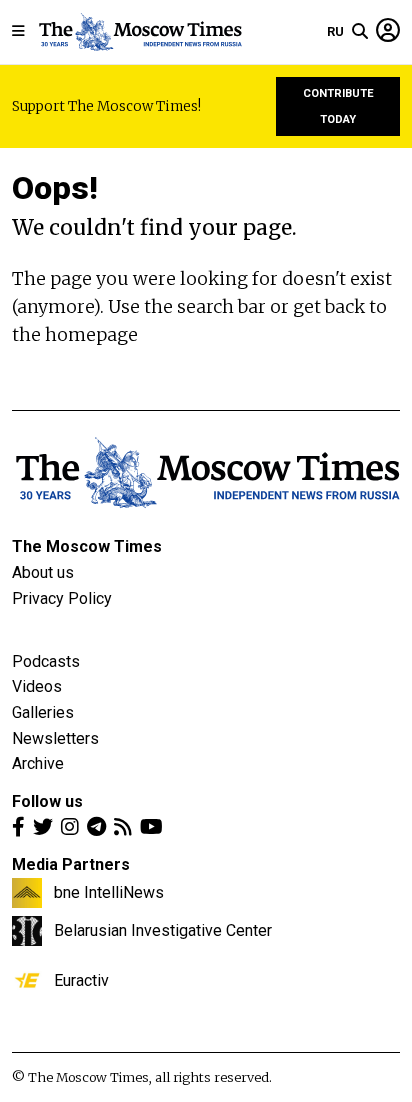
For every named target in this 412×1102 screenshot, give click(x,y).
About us (43, 572)
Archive (38, 763)
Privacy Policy (62, 598)
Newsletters (55, 738)
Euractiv (81, 980)
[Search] (360, 32)
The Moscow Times (87, 546)
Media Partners (71, 864)
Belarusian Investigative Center (163, 930)
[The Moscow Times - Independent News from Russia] (139, 32)
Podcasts (46, 661)
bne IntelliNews (109, 892)
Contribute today (338, 106)
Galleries (43, 712)
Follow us (47, 801)
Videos (37, 686)
